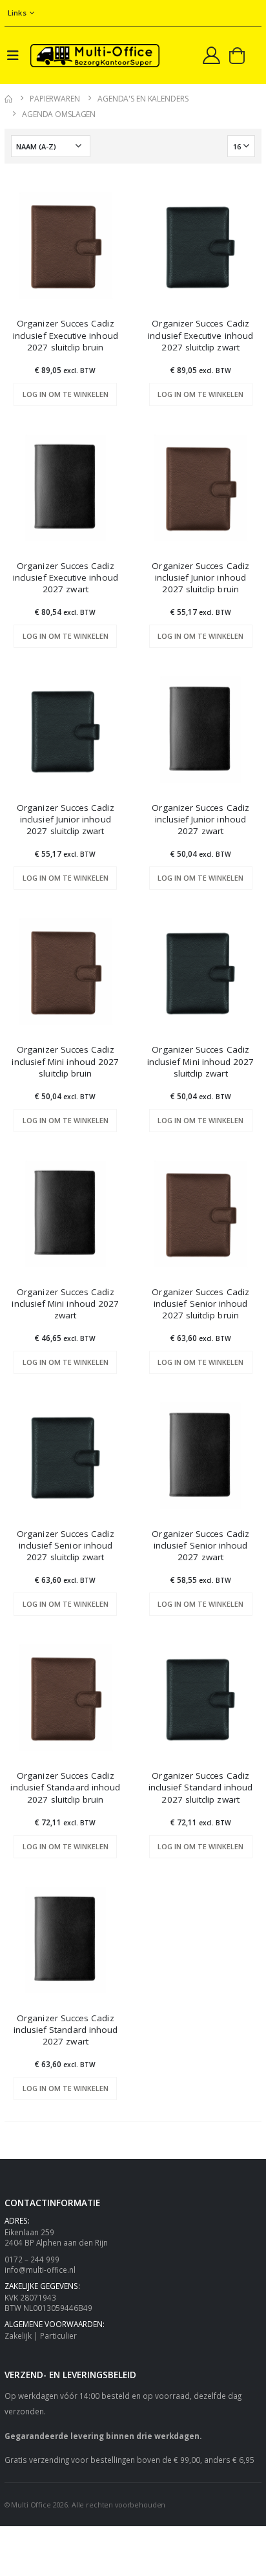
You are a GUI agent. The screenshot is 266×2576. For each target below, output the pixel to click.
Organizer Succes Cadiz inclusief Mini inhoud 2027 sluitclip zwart (201, 1061)
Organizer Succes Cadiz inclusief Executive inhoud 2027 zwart (66, 577)
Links (17, 13)
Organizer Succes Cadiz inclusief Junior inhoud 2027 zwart (200, 819)
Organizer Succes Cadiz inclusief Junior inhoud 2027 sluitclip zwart (66, 819)
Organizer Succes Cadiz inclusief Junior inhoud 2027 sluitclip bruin (200, 577)
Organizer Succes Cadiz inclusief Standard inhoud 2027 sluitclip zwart (201, 1787)
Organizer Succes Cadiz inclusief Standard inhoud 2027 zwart (66, 2030)
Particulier (58, 2335)
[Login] (211, 55)
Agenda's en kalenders (143, 99)
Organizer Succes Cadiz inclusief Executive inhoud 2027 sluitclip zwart (200, 335)
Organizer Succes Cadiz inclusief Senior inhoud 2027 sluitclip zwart (66, 1545)
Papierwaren (55, 99)
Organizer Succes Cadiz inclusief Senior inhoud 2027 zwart (200, 1545)
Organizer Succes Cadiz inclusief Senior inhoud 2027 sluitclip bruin (200, 1304)
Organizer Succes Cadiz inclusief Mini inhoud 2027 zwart (65, 1304)
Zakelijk (18, 2335)
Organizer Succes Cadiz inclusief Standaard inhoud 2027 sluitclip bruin (65, 1787)
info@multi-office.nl (40, 2270)
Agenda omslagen (59, 114)
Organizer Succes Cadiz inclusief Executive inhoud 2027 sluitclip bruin (66, 335)
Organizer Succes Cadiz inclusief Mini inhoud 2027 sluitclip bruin (65, 1061)
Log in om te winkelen (66, 394)
